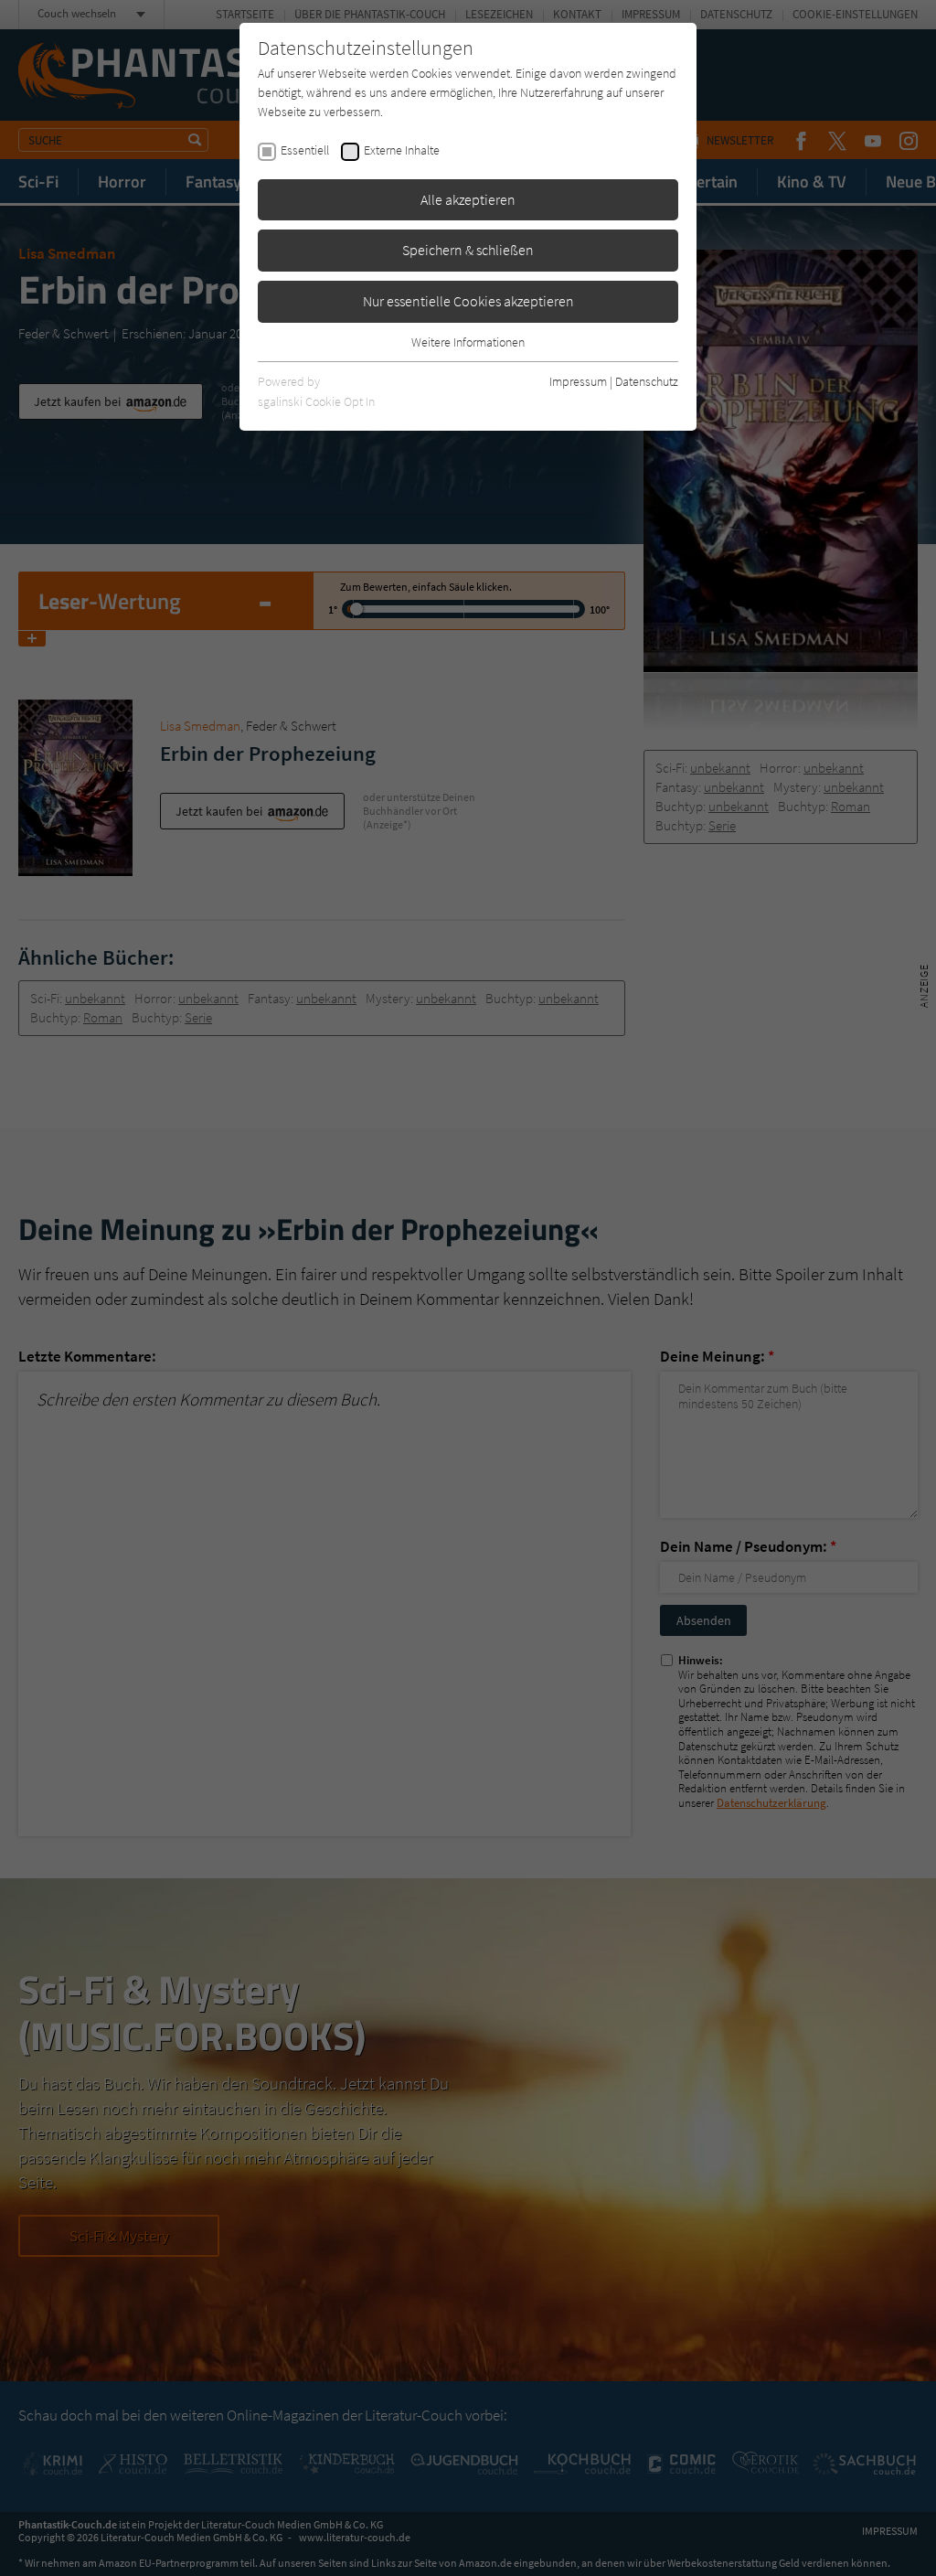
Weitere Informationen (468, 342)
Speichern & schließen (468, 250)
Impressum (578, 381)
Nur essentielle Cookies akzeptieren (468, 301)
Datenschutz (647, 381)
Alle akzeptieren (468, 199)
